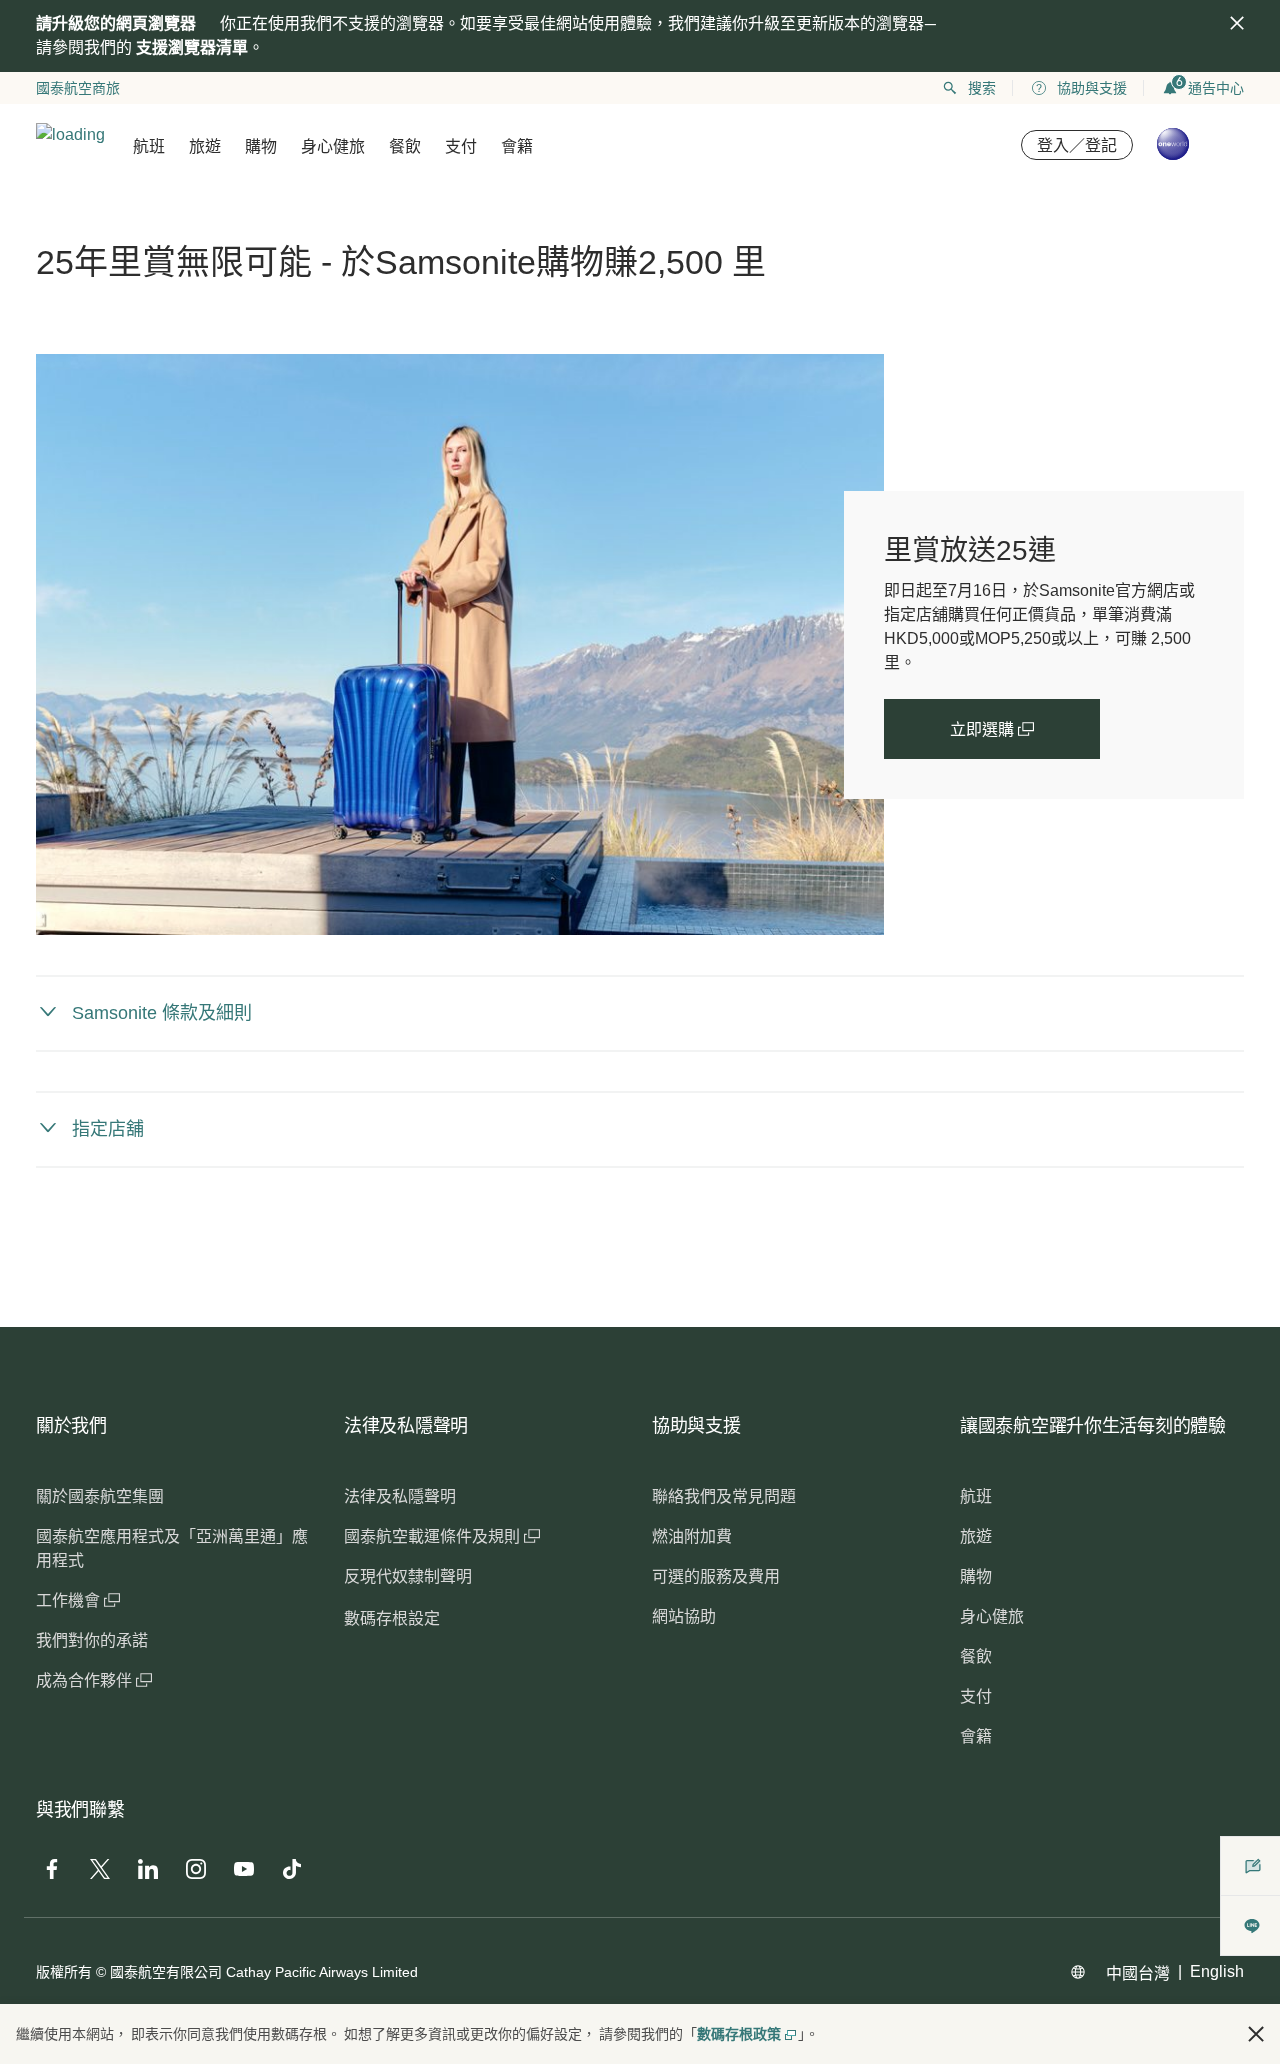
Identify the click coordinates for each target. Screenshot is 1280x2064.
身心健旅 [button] (333, 146)
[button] (1256, 2034)
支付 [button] (461, 146)
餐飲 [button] (405, 146)
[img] (1237, 23)
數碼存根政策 (739, 2034)
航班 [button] (149, 146)
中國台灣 (1138, 1973)
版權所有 (64, 1972)
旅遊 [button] (205, 146)
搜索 (982, 88)
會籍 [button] (517, 146)
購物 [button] (261, 146)
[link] (460, 644)
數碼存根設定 (392, 1618)
